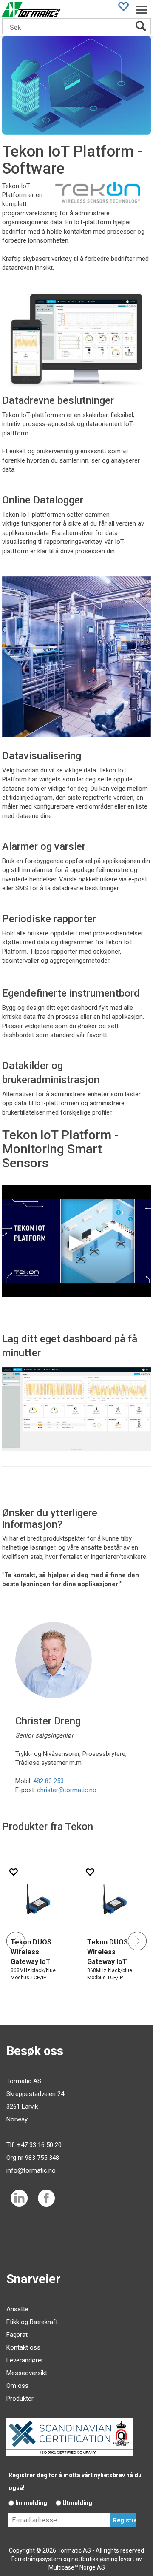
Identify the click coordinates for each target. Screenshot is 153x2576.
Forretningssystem (37, 2559)
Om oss (17, 2386)
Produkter (20, 2399)
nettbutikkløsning (95, 2559)
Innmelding (31, 2503)
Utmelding (77, 2503)
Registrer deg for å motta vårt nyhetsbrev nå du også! (75, 2482)
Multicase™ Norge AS (77, 2567)
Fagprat (17, 2335)
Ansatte (17, 2309)
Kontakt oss (23, 2347)
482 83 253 (48, 1781)
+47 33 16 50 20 (39, 2145)
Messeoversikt (27, 2373)
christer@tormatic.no (67, 1790)
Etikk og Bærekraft (32, 2322)
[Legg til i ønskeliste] (90, 1872)
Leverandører (25, 2360)
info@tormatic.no (31, 2170)
